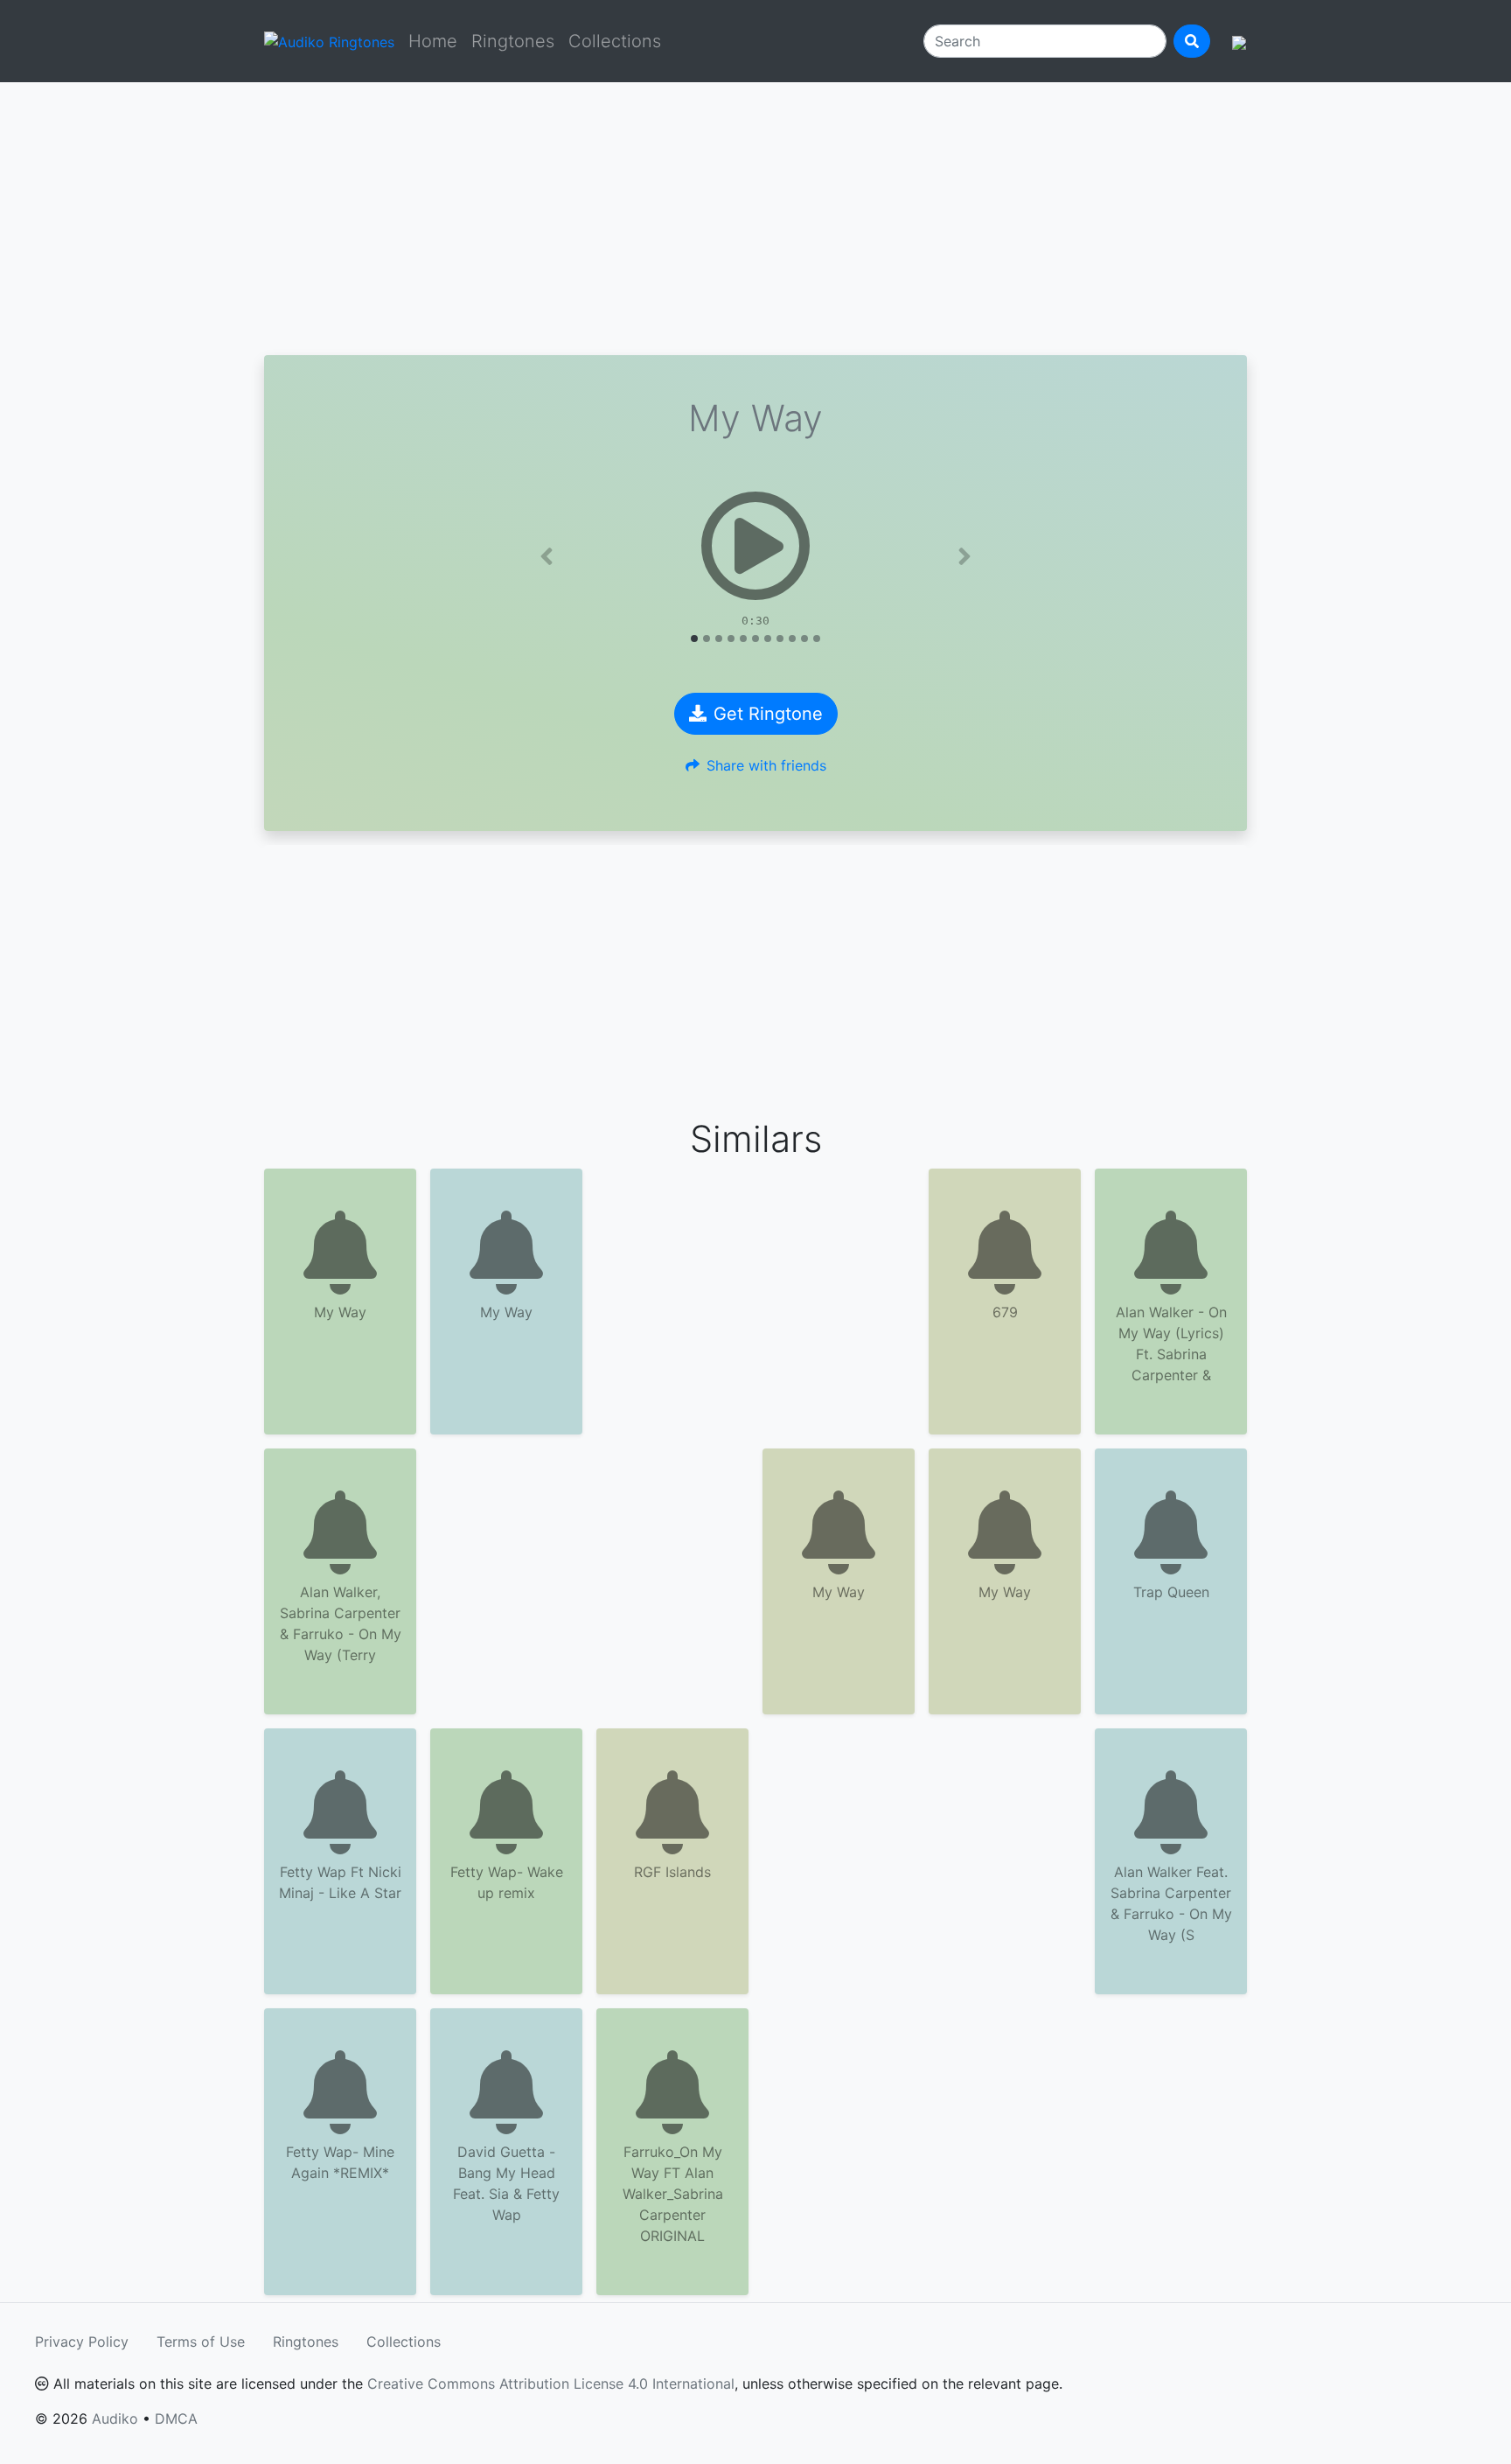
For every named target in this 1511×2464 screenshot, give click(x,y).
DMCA (176, 2419)
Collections (615, 41)
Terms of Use (201, 2342)
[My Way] (755, 546)
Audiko (115, 2419)
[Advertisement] (755, 219)
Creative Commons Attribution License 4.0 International (551, 2384)
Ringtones (513, 41)
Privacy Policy (82, 2342)
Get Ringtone (768, 714)
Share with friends (766, 765)
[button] (547, 556)
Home (433, 41)
